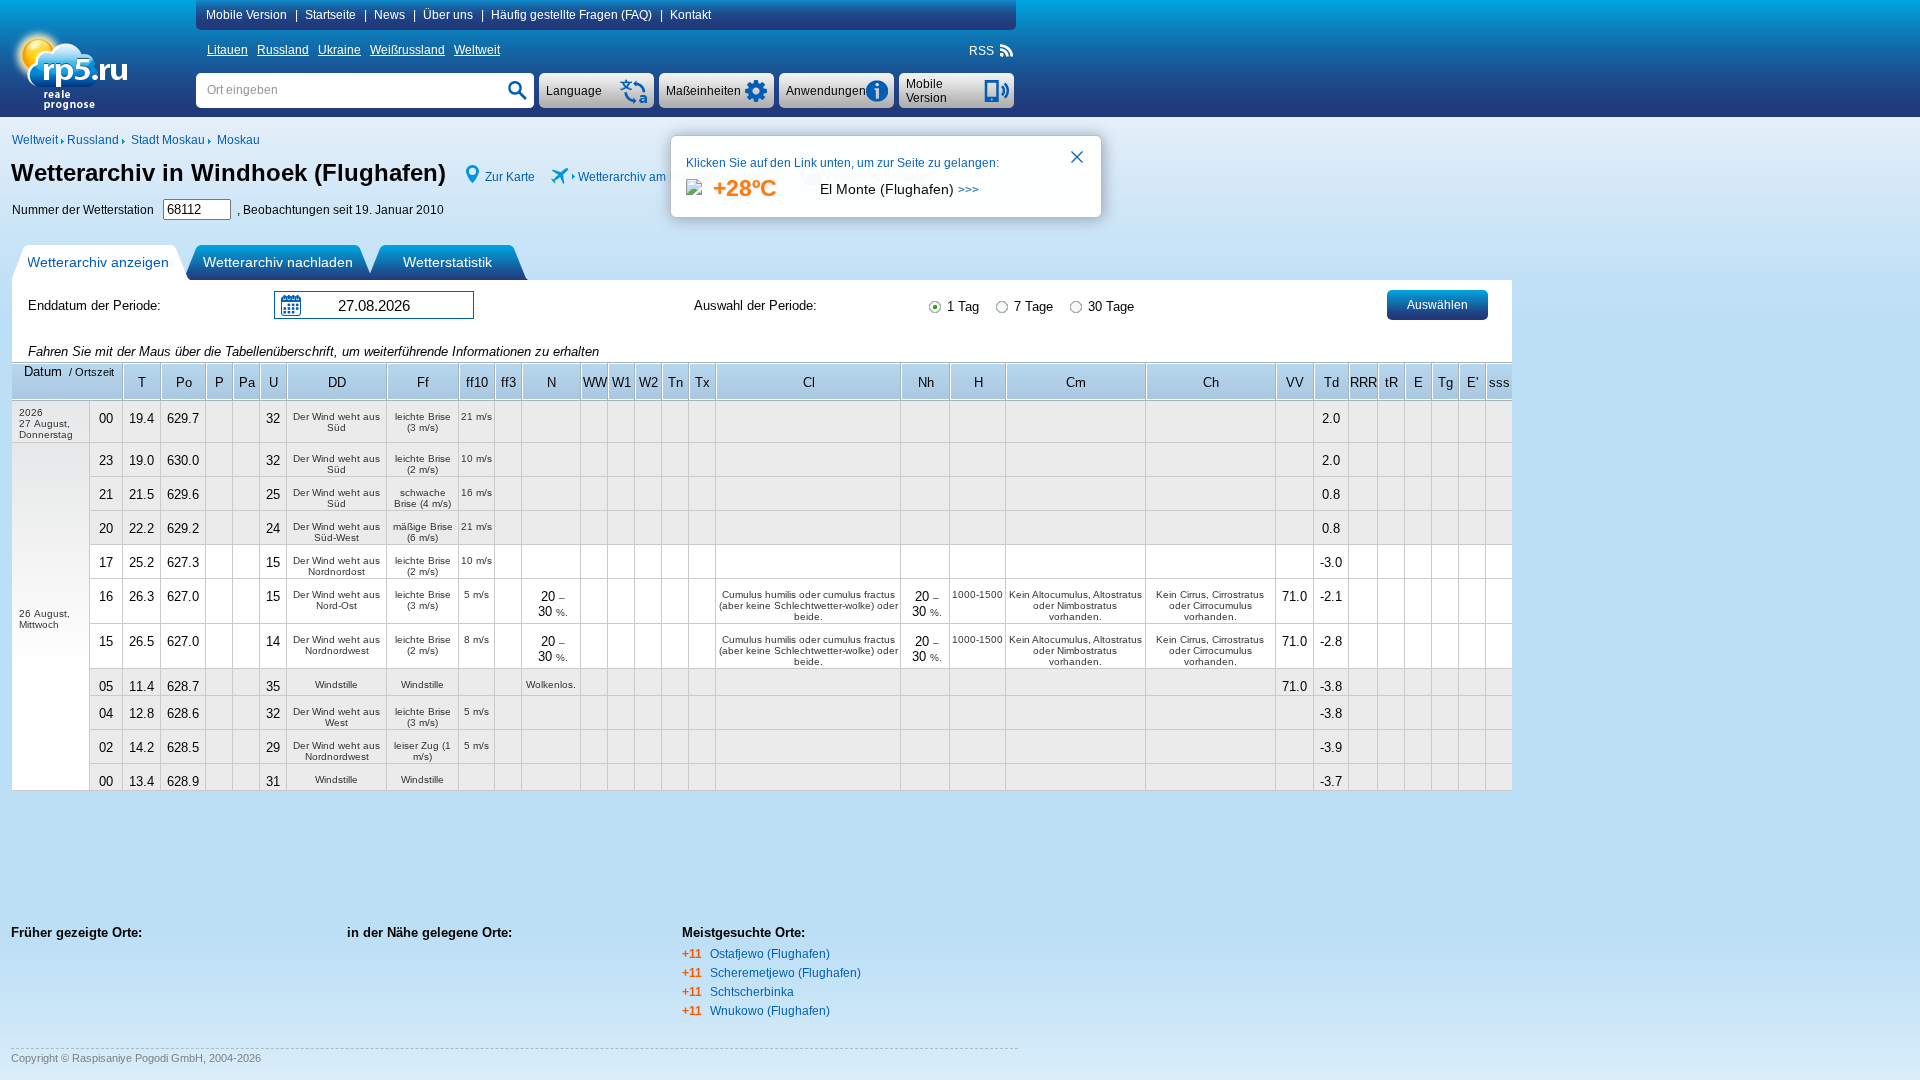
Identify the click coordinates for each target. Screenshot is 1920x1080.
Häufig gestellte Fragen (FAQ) (571, 15)
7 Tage (1031, 306)
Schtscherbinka (752, 992)
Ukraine (339, 50)
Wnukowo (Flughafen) (770, 1011)
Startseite (330, 15)
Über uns (448, 15)
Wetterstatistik (447, 262)
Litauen (227, 50)
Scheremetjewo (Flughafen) (785, 973)
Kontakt (690, 15)
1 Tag (961, 306)
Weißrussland (407, 50)
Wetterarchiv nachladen (278, 262)
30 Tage (1109, 306)
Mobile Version (246, 15)
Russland (283, 50)
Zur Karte (510, 177)
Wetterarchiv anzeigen (98, 262)
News (389, 15)
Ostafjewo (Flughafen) (770, 954)
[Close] (1078, 159)
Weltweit (477, 50)
